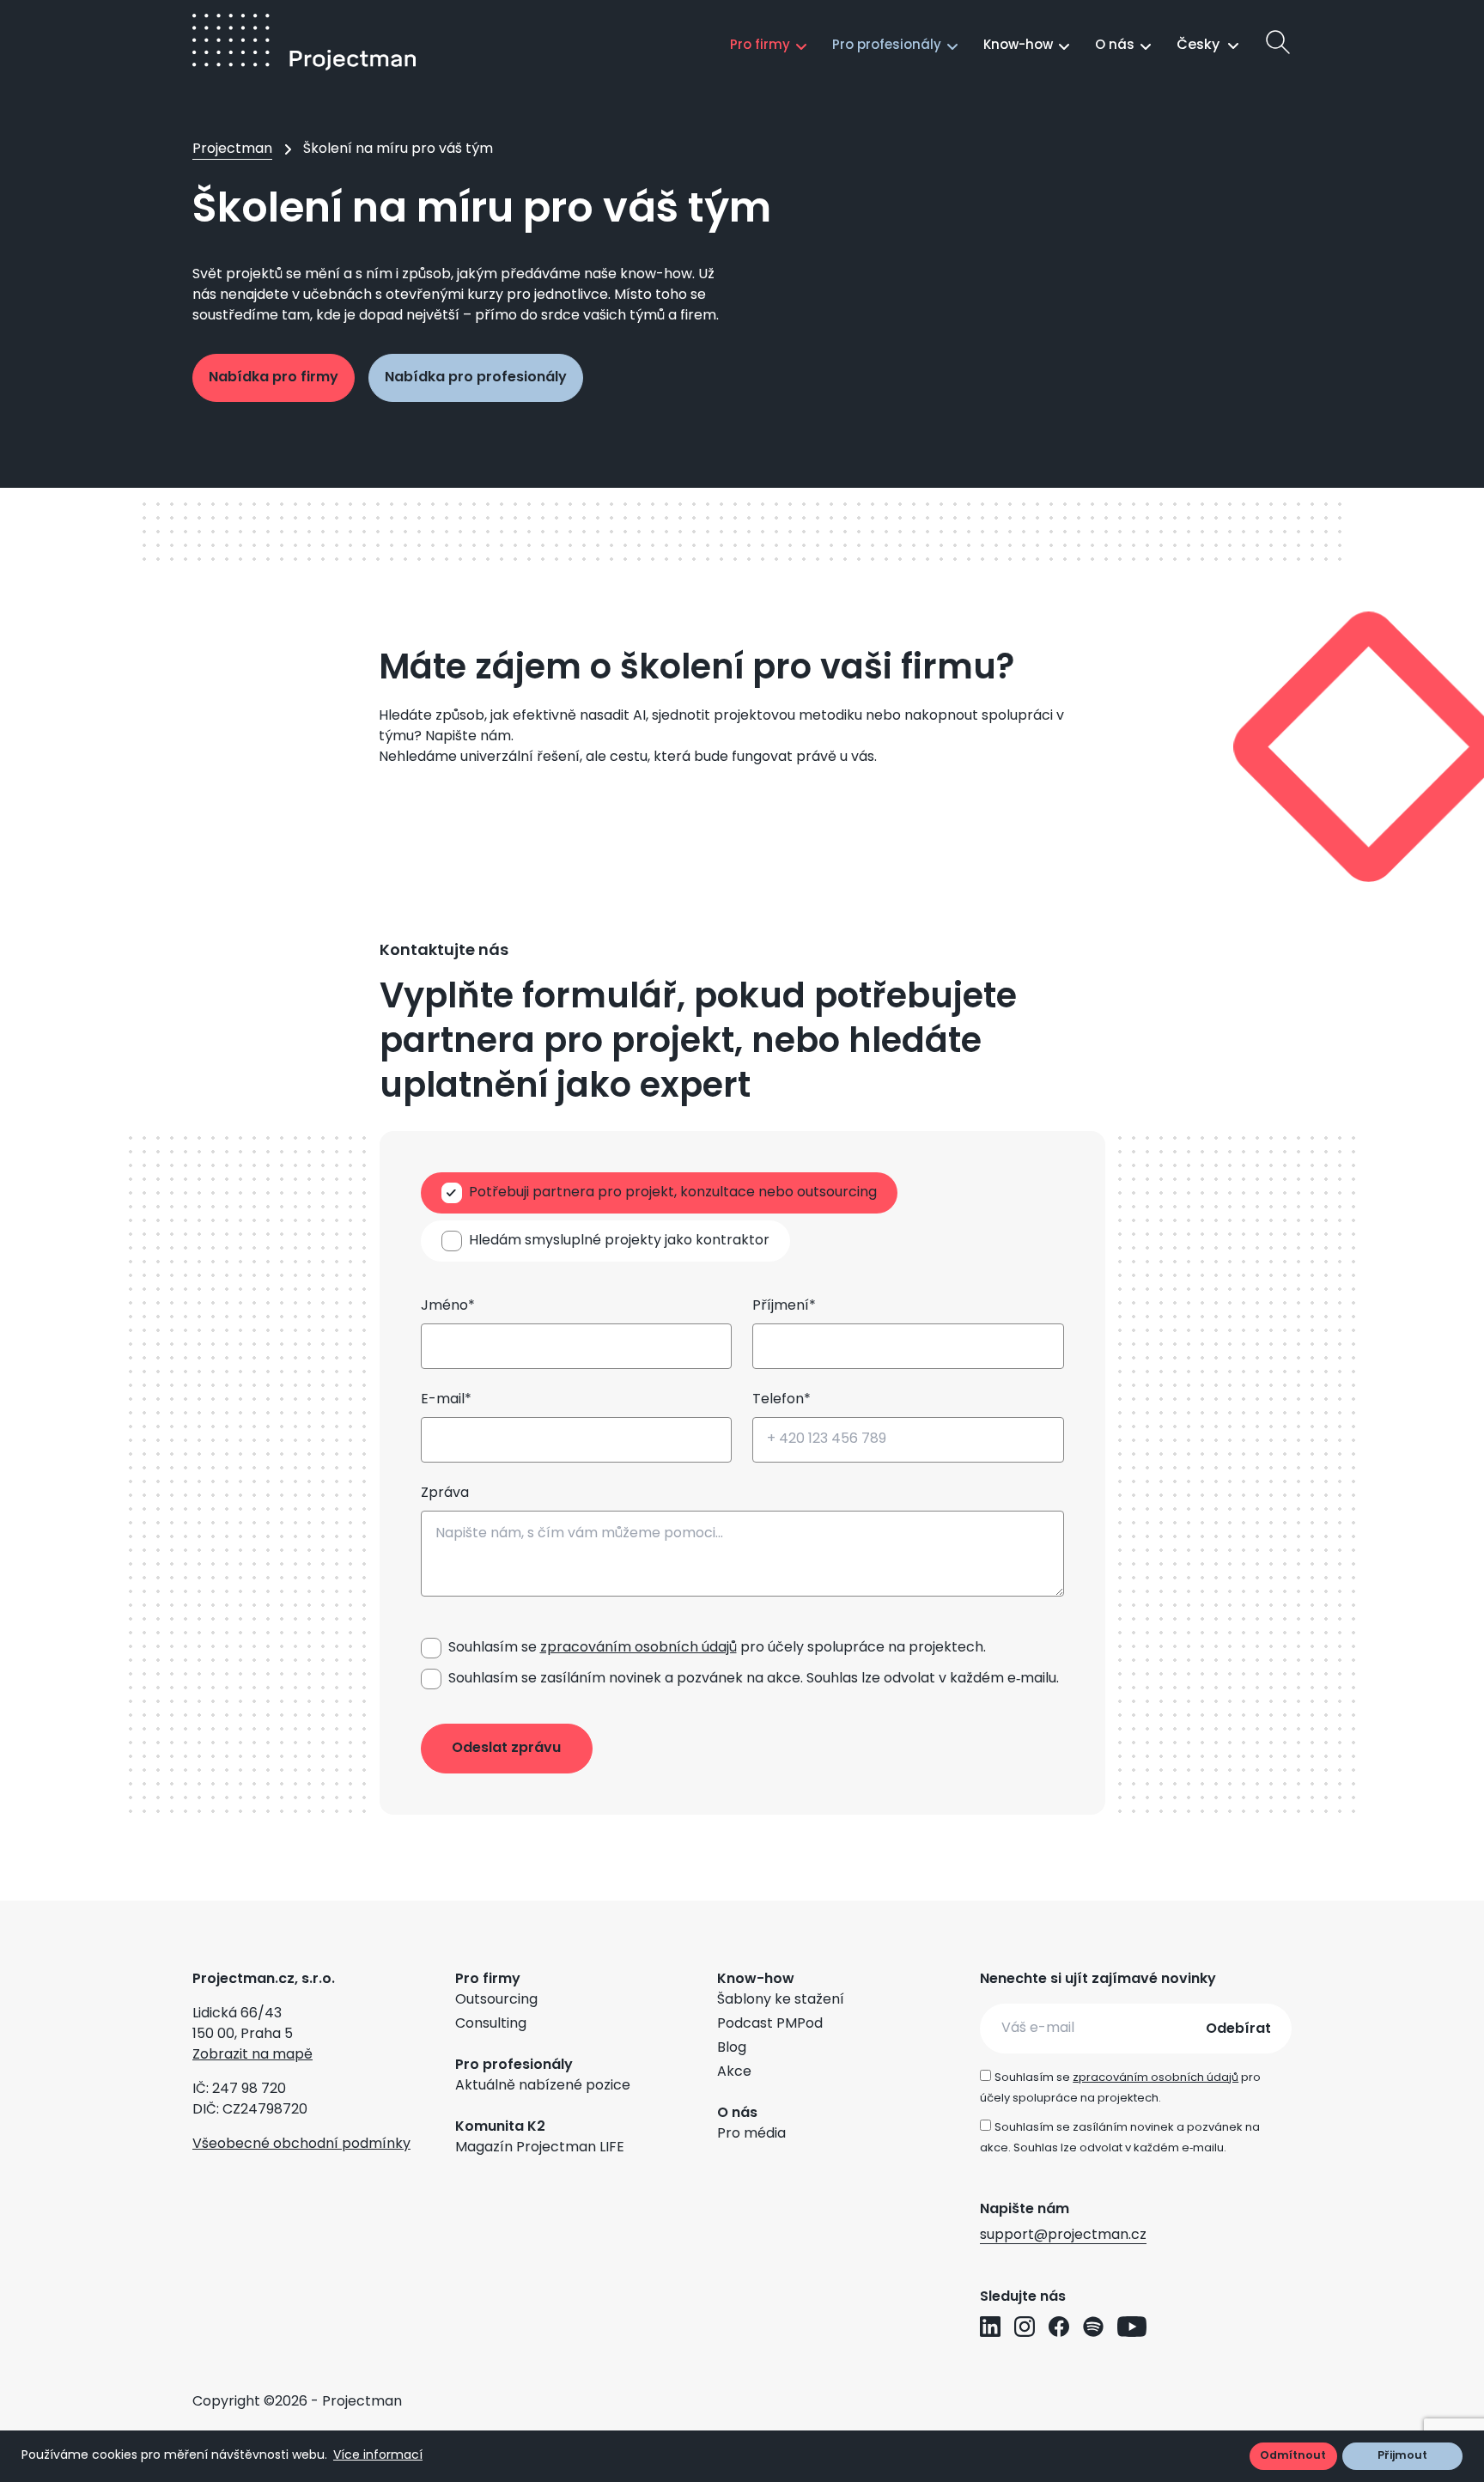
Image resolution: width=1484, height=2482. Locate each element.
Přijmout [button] (1402, 2456)
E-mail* (446, 1400)
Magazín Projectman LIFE (540, 2148)
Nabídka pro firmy (274, 378)
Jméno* (448, 1306)
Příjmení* (784, 1306)
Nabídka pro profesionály (476, 378)
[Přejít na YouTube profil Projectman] (1132, 2327)
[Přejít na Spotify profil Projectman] (1093, 2327)
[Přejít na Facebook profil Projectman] (1059, 2327)
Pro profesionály (887, 47)
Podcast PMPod (770, 2024)
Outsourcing (496, 2000)
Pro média (751, 2134)
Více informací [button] (378, 2456)
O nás (1115, 47)
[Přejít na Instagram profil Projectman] (1025, 2327)
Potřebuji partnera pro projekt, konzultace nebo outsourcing (673, 1193)
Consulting (491, 2024)
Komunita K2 (500, 2127)
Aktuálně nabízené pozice (543, 2086)
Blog (732, 2048)
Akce (734, 2072)
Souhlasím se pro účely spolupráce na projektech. (717, 1648)
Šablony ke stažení (781, 2000)
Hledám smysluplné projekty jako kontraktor (619, 1241)
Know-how (1018, 47)
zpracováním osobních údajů (639, 1648)
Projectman (232, 149)
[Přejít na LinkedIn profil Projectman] (990, 2327)
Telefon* (782, 1400)
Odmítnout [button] (1293, 2456)
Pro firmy (760, 47)
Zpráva (445, 1493)
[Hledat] (1278, 42)
